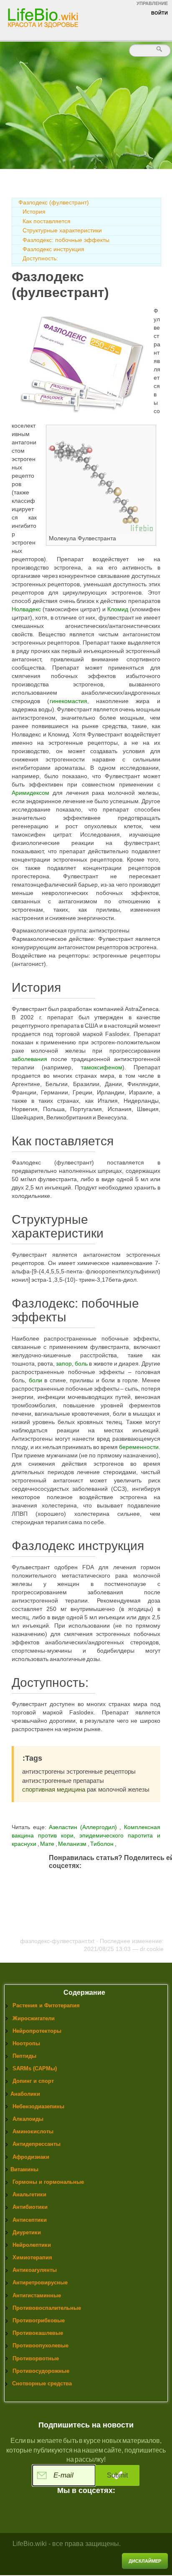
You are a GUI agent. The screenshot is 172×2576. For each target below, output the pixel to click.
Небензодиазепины (38, 2106)
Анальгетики (29, 2194)
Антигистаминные (37, 2295)
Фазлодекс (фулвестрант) (54, 202)
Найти (160, 49)
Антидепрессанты (37, 2144)
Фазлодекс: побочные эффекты (66, 240)
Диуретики (27, 2232)
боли (35, 1380)
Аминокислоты (33, 2131)
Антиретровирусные (40, 2282)
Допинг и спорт (33, 2081)
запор (64, 1364)
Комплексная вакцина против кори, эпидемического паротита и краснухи (86, 1835)
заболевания (29, 1059)
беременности (139, 1447)
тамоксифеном (102, 1067)
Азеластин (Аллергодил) (83, 1827)
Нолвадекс (26, 609)
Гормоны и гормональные (48, 2182)
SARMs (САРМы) (35, 2068)
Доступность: (40, 258)
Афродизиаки (31, 2157)
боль (81, 1364)
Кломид (118, 609)
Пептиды (24, 2056)
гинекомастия (68, 701)
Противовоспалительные (47, 2308)
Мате (48, 1844)
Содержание (84, 1992)
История (34, 212)
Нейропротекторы (37, 2031)
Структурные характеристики (62, 230)
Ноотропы (26, 2043)
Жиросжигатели (34, 2018)
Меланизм (73, 1844)
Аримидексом (30, 793)
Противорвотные (36, 2358)
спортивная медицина (54, 1789)
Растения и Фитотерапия (46, 2005)
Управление (152, 3)
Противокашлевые (38, 2333)
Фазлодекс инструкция (53, 249)
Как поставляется (47, 221)
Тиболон (102, 1844)
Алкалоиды (28, 2119)
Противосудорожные (41, 2371)
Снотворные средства (42, 2383)
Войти (159, 13)
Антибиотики (30, 2207)
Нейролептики (32, 2245)
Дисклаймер (145, 2561)
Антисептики (30, 2220)
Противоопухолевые (40, 2345)
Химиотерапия (32, 2257)
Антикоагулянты (35, 2270)
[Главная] (44, 18)
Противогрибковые (39, 2320)
